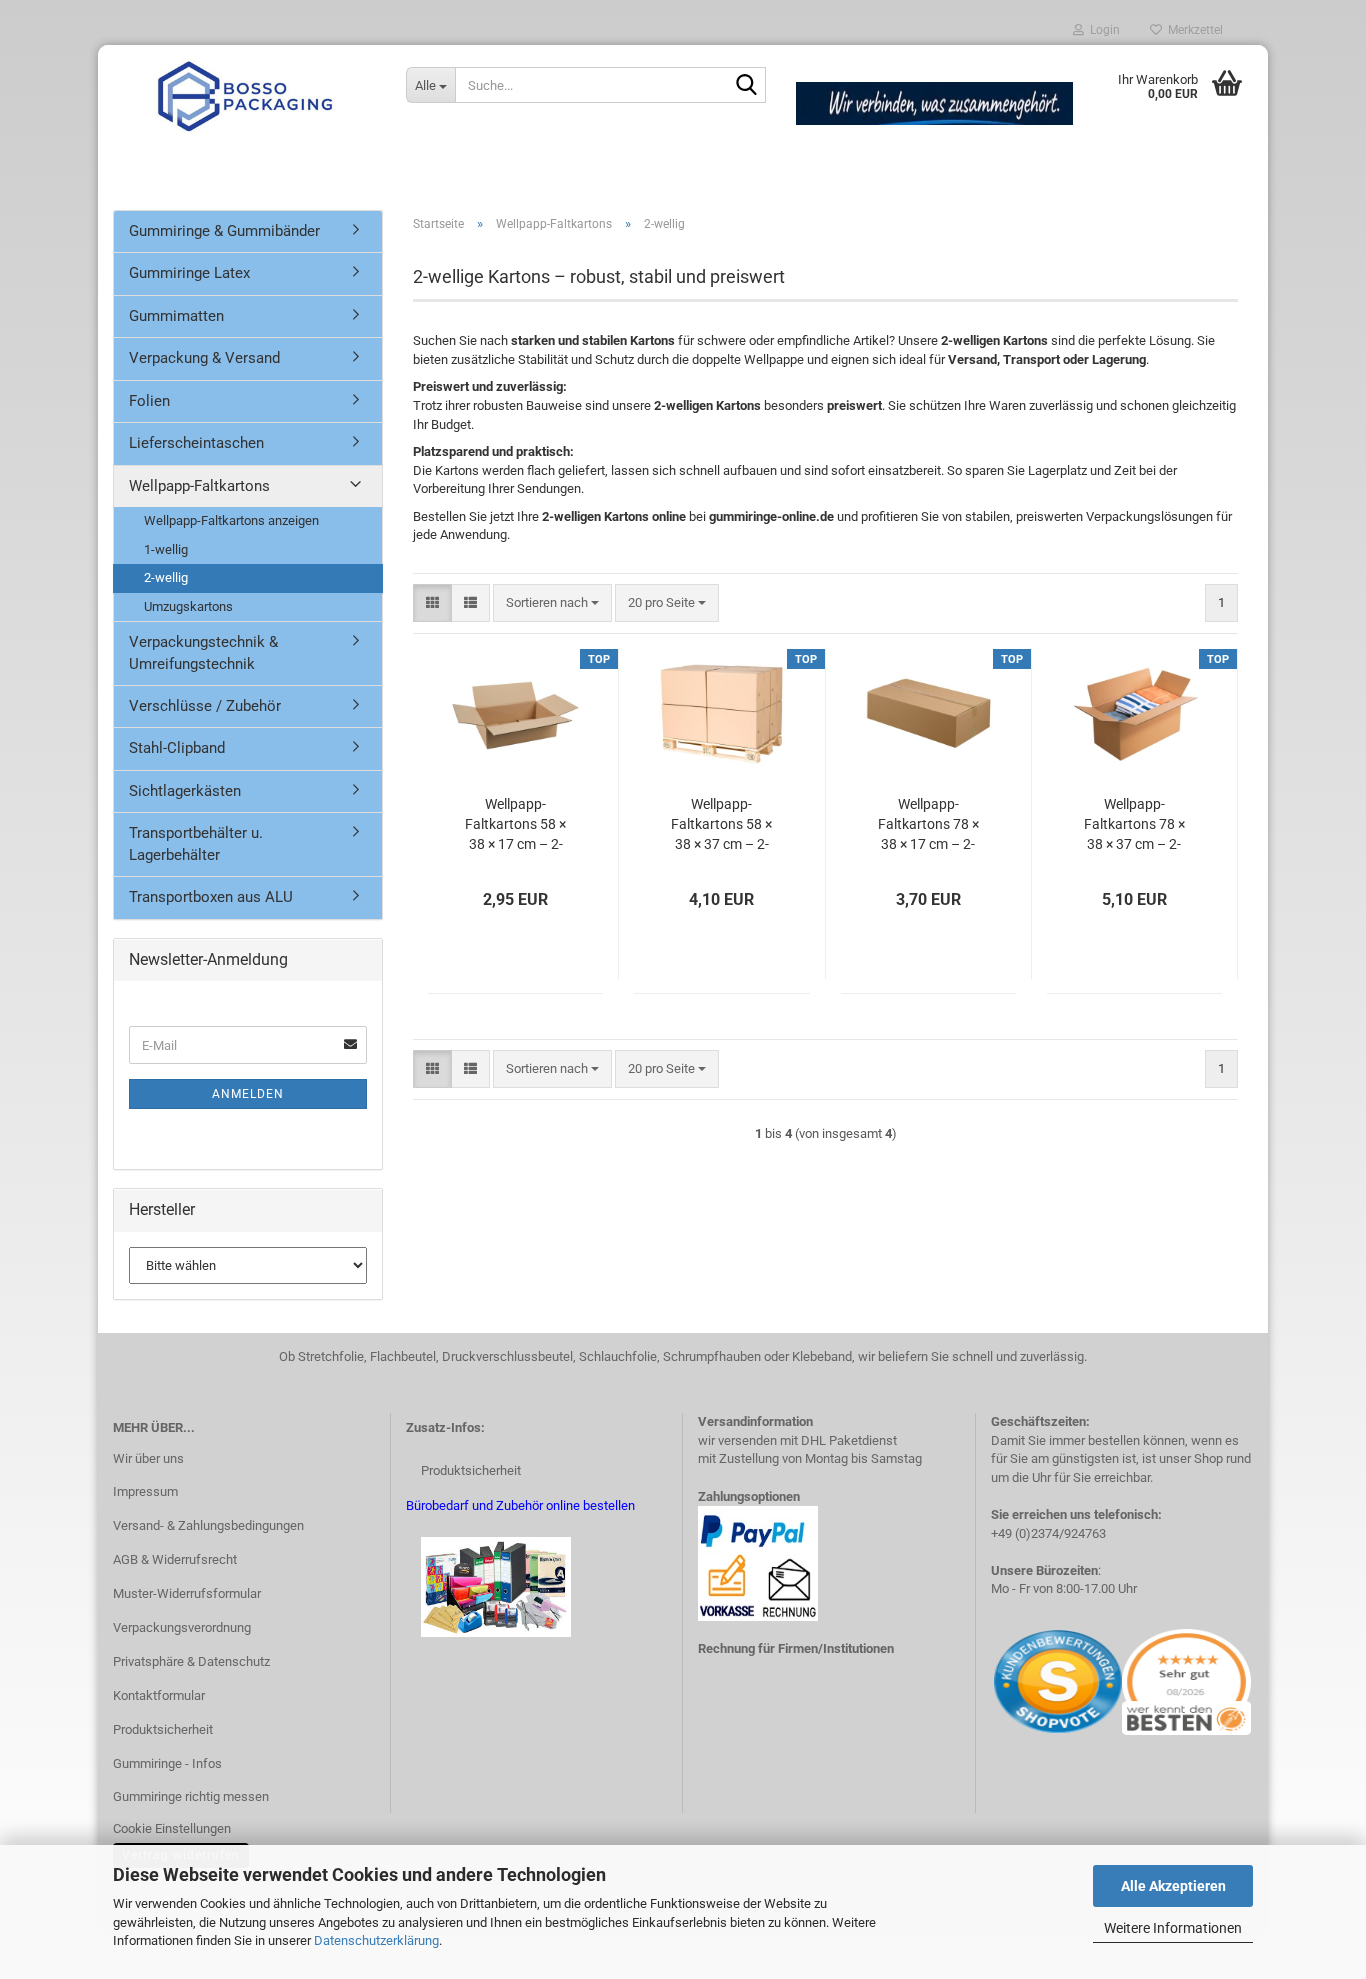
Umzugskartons (188, 606)
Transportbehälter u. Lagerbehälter (196, 843)
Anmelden (248, 1094)
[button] (432, 603)
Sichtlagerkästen (185, 791)
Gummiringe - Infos (167, 1763)
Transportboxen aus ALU (211, 897)
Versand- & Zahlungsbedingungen (208, 1525)
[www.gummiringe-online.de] (244, 95)
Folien (149, 401)
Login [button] (1102, 30)
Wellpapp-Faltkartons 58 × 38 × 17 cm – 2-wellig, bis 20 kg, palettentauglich (515, 825)
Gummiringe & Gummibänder (224, 231)
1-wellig (166, 549)
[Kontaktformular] (992, 1680)
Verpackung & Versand (204, 358)
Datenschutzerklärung (376, 1940)
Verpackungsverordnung (182, 1627)
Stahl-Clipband (177, 748)
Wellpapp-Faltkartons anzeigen (231, 520)
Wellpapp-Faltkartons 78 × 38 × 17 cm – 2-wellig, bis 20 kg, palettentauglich (928, 825)
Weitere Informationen (1173, 1928)
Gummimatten (176, 316)
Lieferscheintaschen (196, 443)
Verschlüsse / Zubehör (205, 706)
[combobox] (552, 603)
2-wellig (166, 577)
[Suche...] (747, 86)
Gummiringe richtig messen (191, 1796)
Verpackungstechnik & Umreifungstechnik (203, 652)
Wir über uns (148, 1458)
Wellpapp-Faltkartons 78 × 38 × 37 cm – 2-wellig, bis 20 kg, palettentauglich (1134, 825)
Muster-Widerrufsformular (187, 1593)
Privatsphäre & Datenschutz (191, 1661)
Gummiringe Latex (189, 273)
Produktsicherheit (163, 1729)
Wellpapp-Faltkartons (199, 486)
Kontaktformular (159, 1695)
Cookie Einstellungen (172, 1828)
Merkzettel (1192, 30)
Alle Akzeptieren (1173, 1886)
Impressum (145, 1491)
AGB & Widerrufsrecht (175, 1559)
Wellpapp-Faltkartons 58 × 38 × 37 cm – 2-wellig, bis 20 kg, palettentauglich (721, 825)
